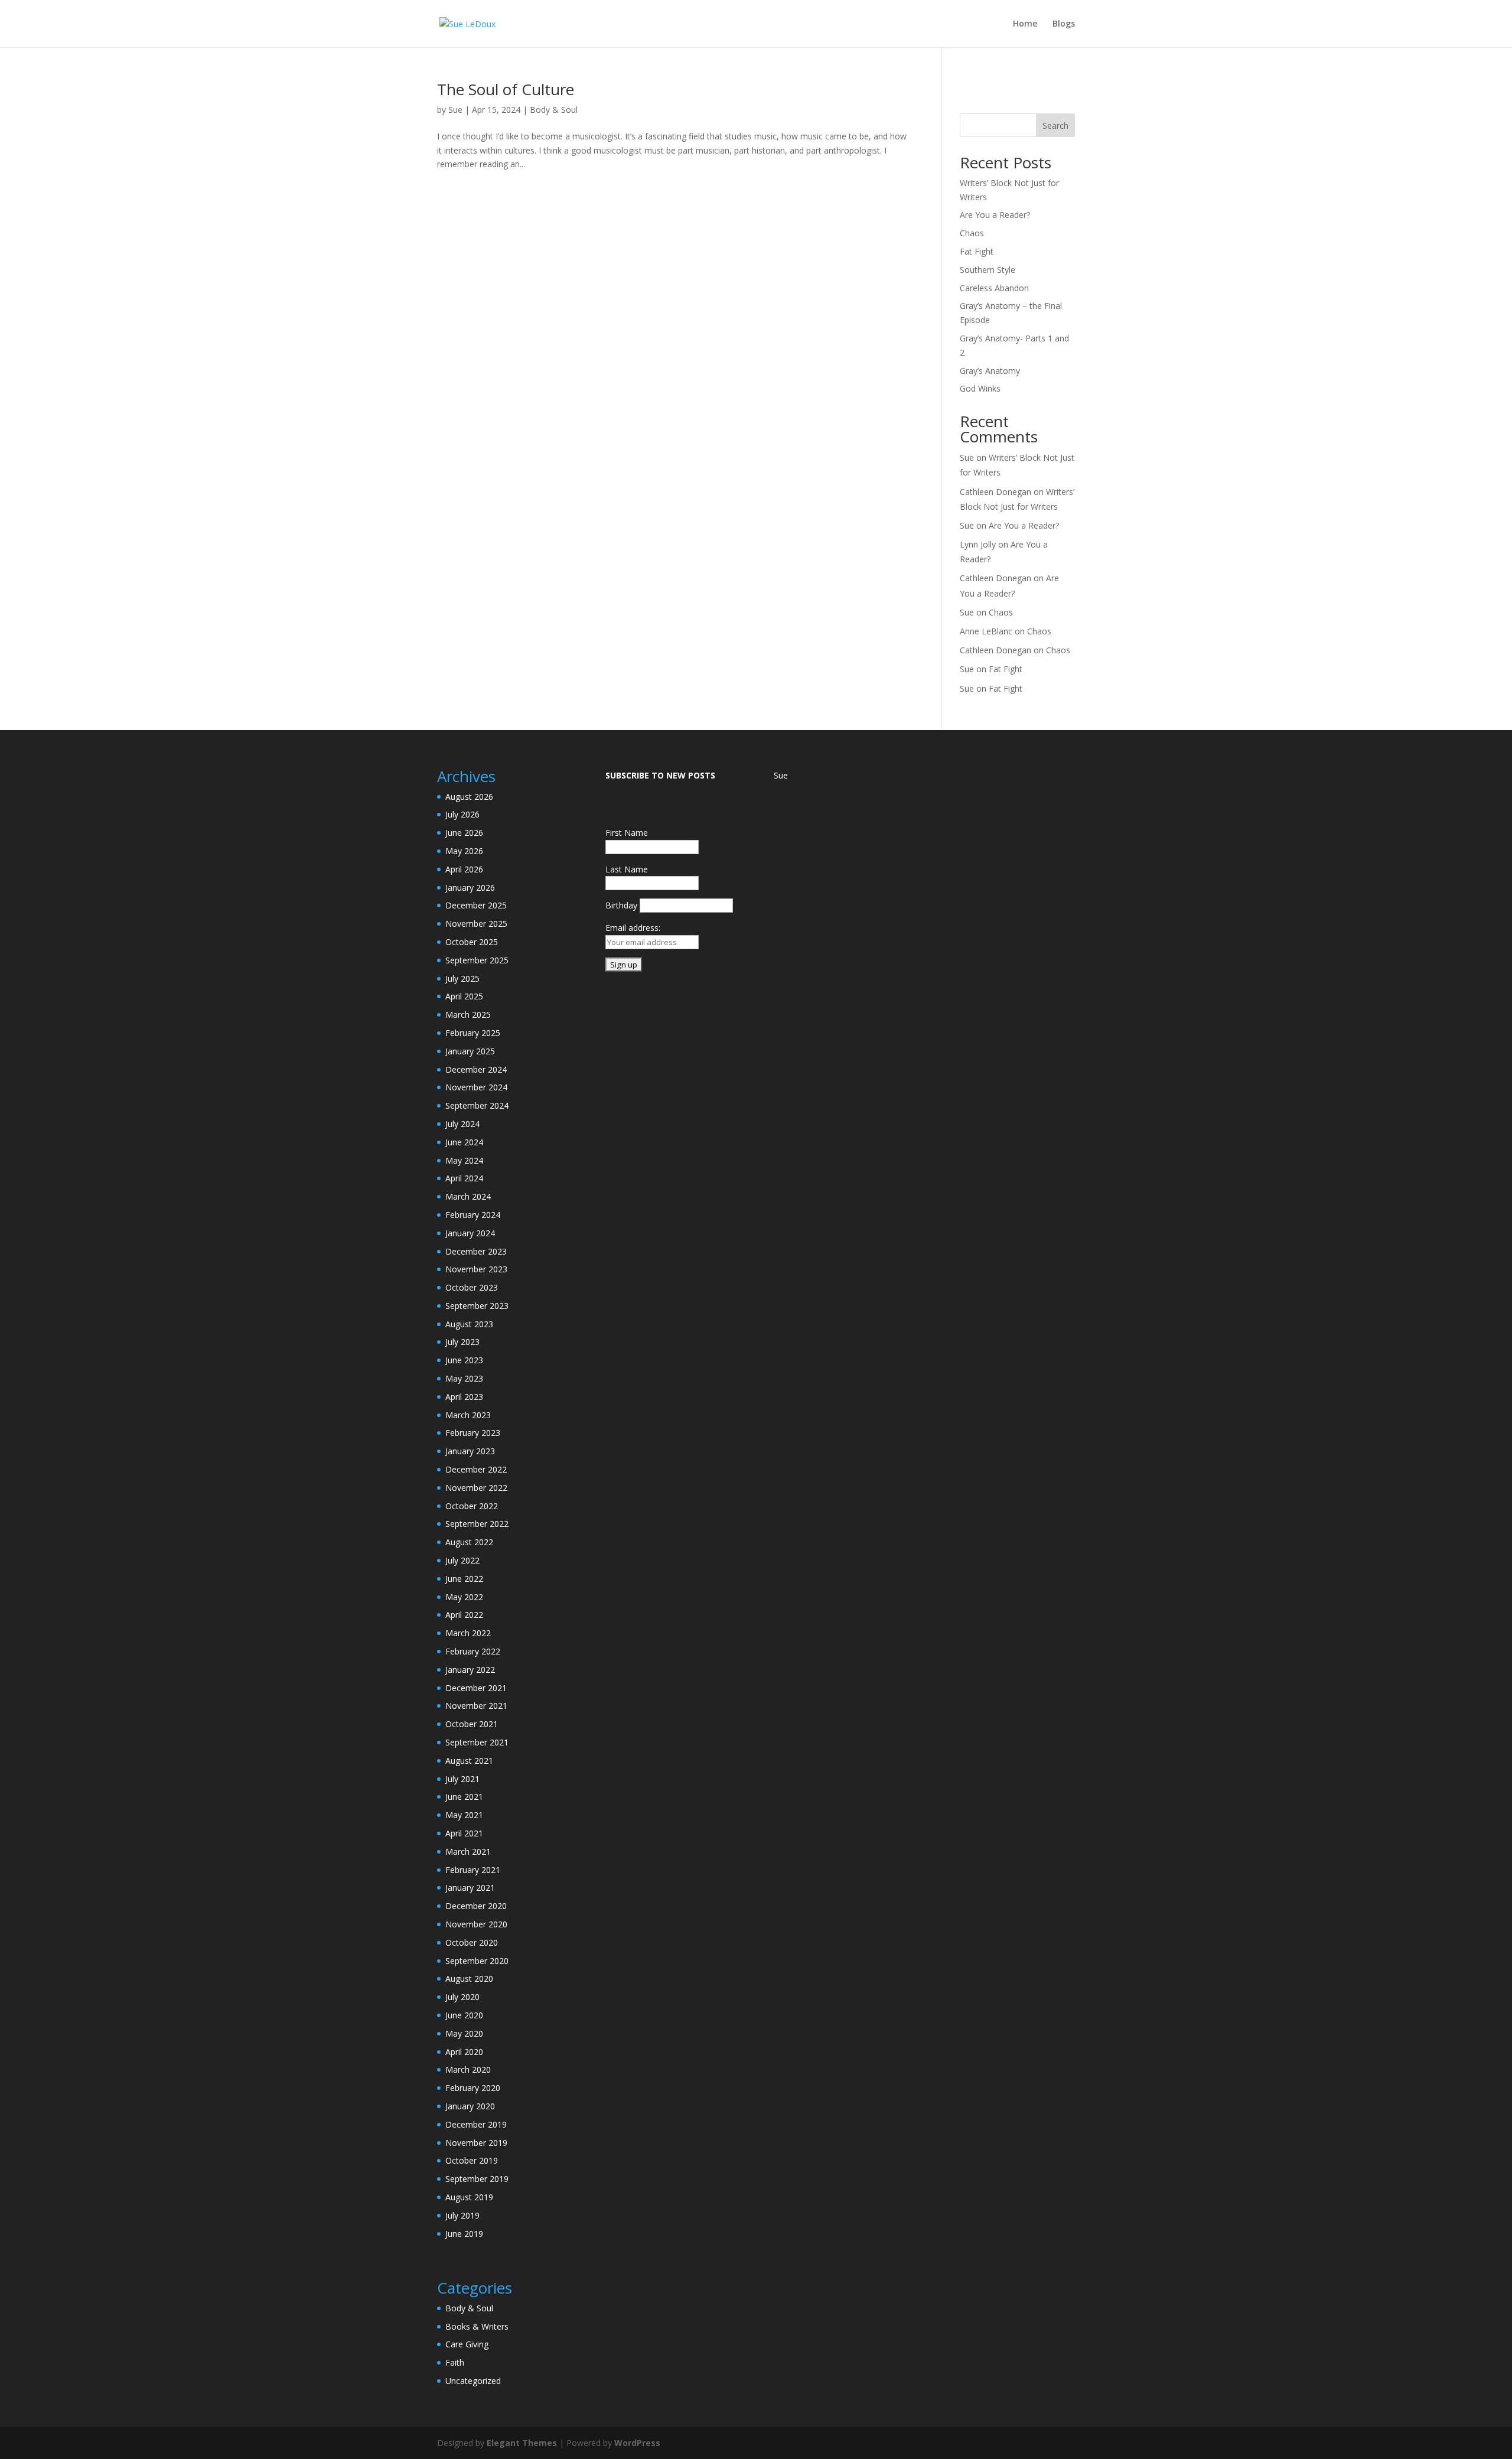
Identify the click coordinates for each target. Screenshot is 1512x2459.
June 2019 (464, 2234)
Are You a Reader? (995, 215)
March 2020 (468, 2069)
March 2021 (468, 1851)
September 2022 (477, 1524)
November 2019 (476, 2143)
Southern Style (988, 270)
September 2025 (477, 960)
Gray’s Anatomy (990, 371)
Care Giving (467, 2344)
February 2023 (473, 1433)
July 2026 (462, 814)
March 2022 (468, 1633)
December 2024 (476, 1069)
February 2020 (473, 2088)
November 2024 (476, 1087)
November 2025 (476, 924)
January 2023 (470, 1451)
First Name (627, 833)
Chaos (972, 233)
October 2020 (472, 1942)
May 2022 (464, 1597)
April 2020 (464, 2052)
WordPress (637, 2443)
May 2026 (464, 851)
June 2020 (464, 2015)
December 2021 (476, 1688)
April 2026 (464, 869)
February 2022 (473, 1651)
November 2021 (476, 1706)
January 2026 (470, 887)
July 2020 (462, 1997)
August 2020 (469, 1978)
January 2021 (470, 1888)
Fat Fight (977, 251)
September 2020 (477, 1961)
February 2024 (473, 1215)
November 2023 (476, 1269)
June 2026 (464, 833)
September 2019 (477, 2179)
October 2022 (472, 1506)
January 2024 (470, 1233)
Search (1055, 126)
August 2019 (469, 2197)
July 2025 (462, 978)
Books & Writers (477, 2326)
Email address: (633, 928)
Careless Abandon (994, 288)
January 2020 (470, 2106)
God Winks (980, 388)
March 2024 (468, 1196)
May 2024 (464, 1160)
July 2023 (462, 1342)
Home (1025, 24)
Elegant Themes (522, 2443)
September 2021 (477, 1742)
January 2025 (470, 1051)
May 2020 (464, 2033)
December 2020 (476, 1906)
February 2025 (473, 1033)
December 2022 (476, 1469)
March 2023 (468, 1415)
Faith (455, 2362)
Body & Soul (554, 110)
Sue (455, 110)
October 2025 (472, 942)
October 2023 (472, 1287)
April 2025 (464, 996)
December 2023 (476, 1251)
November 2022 (476, 1488)
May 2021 (464, 1815)
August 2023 (469, 1324)
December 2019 (476, 2124)
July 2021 (462, 1779)
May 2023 (464, 1378)
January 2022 (470, 1670)
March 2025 (468, 1014)
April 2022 (464, 1615)
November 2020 (476, 1924)
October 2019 (472, 2160)
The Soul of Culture (506, 89)
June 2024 (464, 1142)
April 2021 (464, 1833)
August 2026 (469, 797)
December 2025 (476, 905)
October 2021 (472, 1724)
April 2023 (464, 1397)
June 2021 (464, 1797)
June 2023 (464, 1360)
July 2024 (462, 1124)
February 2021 (473, 1870)
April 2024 (464, 1178)
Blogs (1064, 24)
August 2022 (469, 1542)
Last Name (627, 869)
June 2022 (464, 1579)
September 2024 (477, 1105)
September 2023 (477, 1306)
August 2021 (469, 1761)
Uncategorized (473, 2381)
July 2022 (462, 1560)
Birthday (621, 905)
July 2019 (462, 2215)
